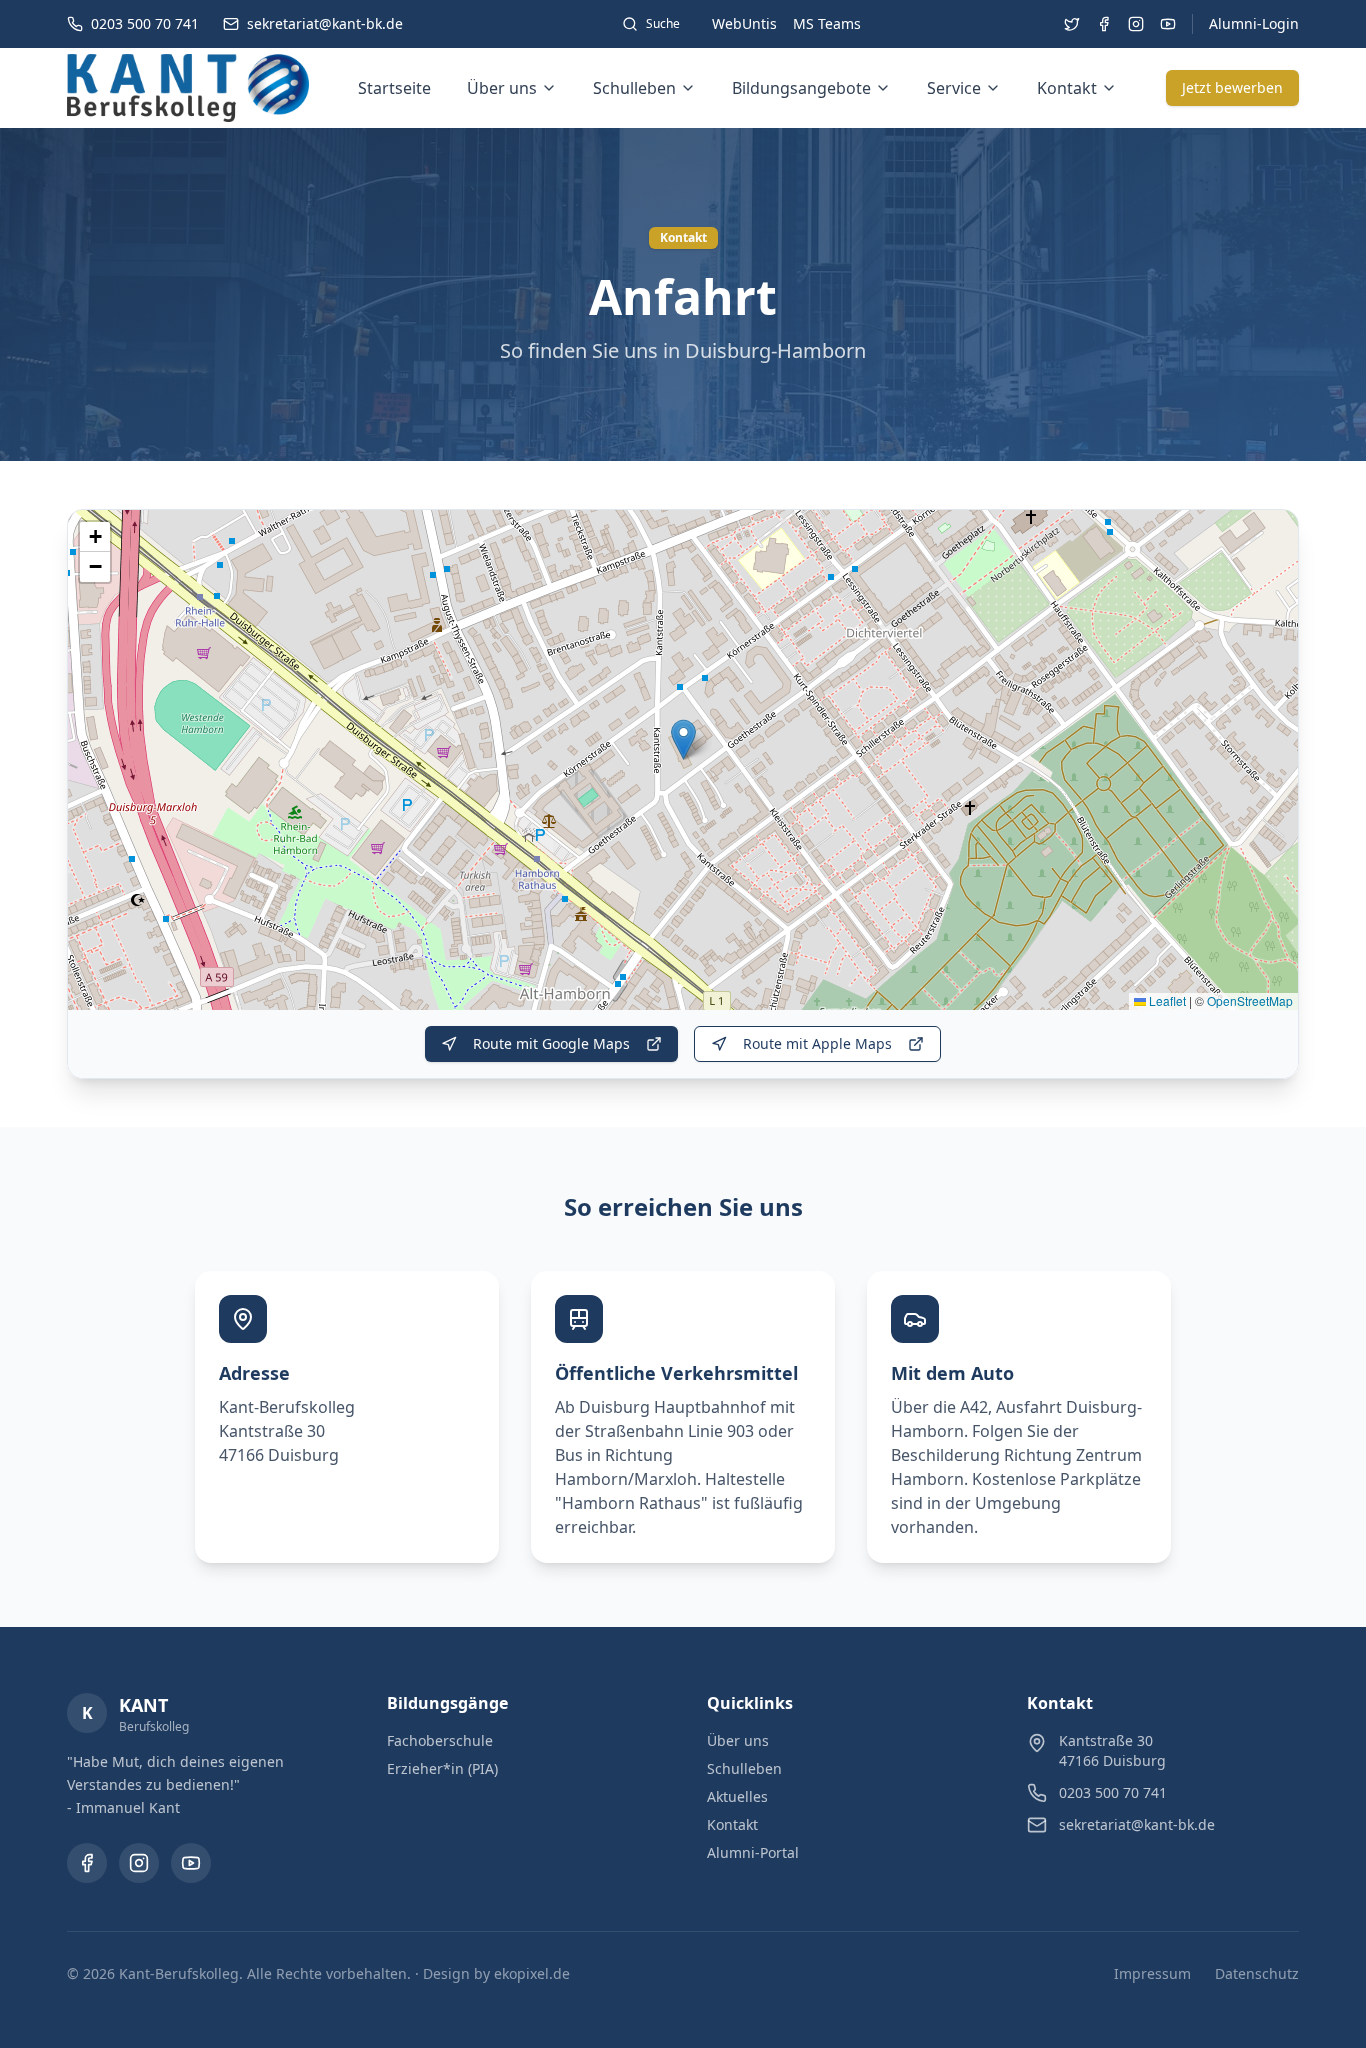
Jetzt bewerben (1232, 87)
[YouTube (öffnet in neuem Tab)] (191, 1863)
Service (954, 88)
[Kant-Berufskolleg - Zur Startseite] (188, 88)
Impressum (1152, 1973)
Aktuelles (737, 1796)
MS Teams (827, 23)
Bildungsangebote (801, 88)
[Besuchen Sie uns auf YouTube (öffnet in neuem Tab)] (1168, 24)
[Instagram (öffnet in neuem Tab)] (139, 1863)
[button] (683, 739)
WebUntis (744, 23)
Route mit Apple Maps (817, 1043)
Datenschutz (1257, 1973)
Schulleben (634, 88)
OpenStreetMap (1250, 1000)
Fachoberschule (440, 1740)
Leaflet (1166, 1000)
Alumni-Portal (753, 1852)
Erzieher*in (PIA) (442, 1768)
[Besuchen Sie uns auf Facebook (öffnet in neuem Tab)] (1104, 24)
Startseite (394, 88)
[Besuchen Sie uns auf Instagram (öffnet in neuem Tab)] (1136, 24)
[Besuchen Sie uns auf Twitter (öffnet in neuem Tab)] (1072, 24)
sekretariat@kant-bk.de (1137, 1824)
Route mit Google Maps (551, 1043)
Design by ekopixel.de (496, 1973)
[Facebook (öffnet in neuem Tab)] (87, 1863)
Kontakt (1067, 88)
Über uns (502, 88)
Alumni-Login (1254, 23)
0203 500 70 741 (1113, 1792)
